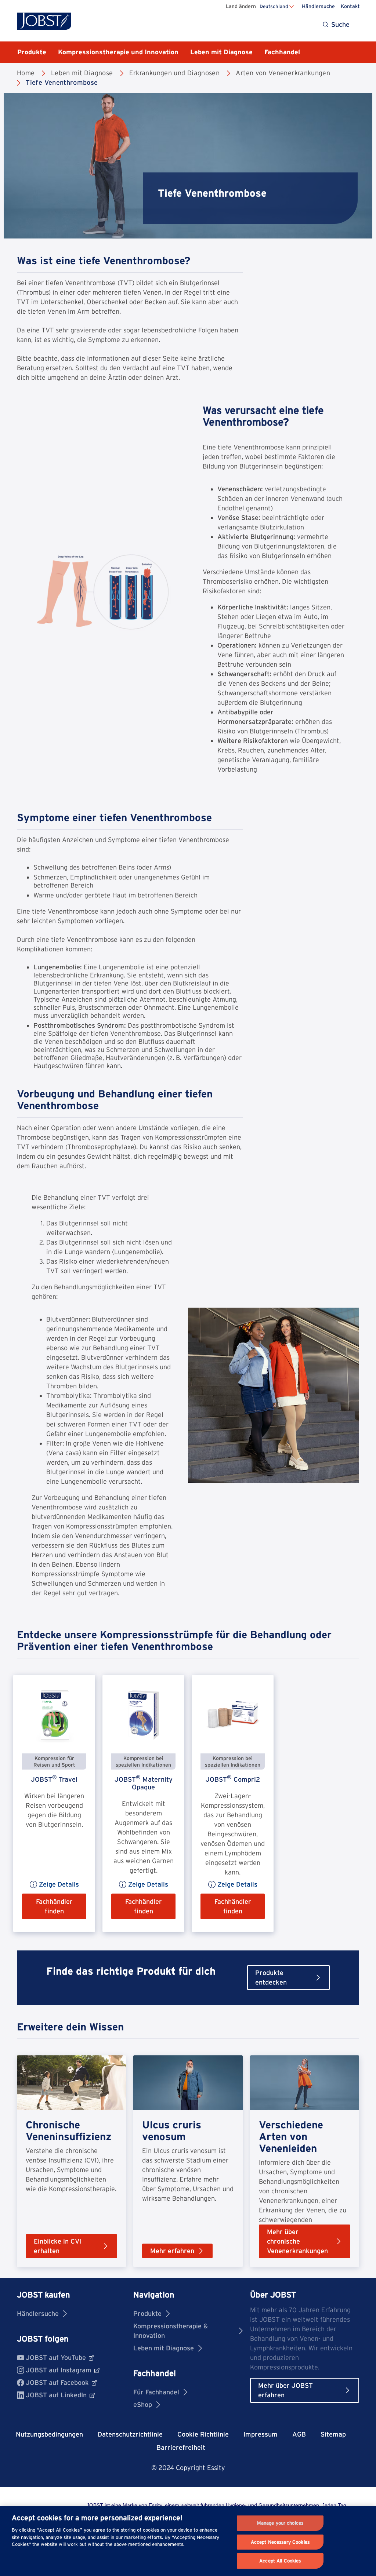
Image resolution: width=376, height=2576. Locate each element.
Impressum (261, 2434)
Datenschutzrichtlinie (130, 2434)
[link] (54, 1803)
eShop (143, 2404)
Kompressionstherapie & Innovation (171, 2331)
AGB (299, 2434)
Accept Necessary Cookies (280, 2542)
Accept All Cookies (280, 2561)
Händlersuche (318, 6)
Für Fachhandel (156, 2392)
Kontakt (350, 6)
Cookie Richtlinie (203, 2434)
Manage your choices (280, 2523)
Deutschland (274, 6)
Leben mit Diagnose (164, 2348)
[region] (188, 2541)
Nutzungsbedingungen (49, 2434)
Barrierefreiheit (181, 2447)
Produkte (147, 2313)
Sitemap (333, 2434)
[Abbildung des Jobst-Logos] (44, 21)
